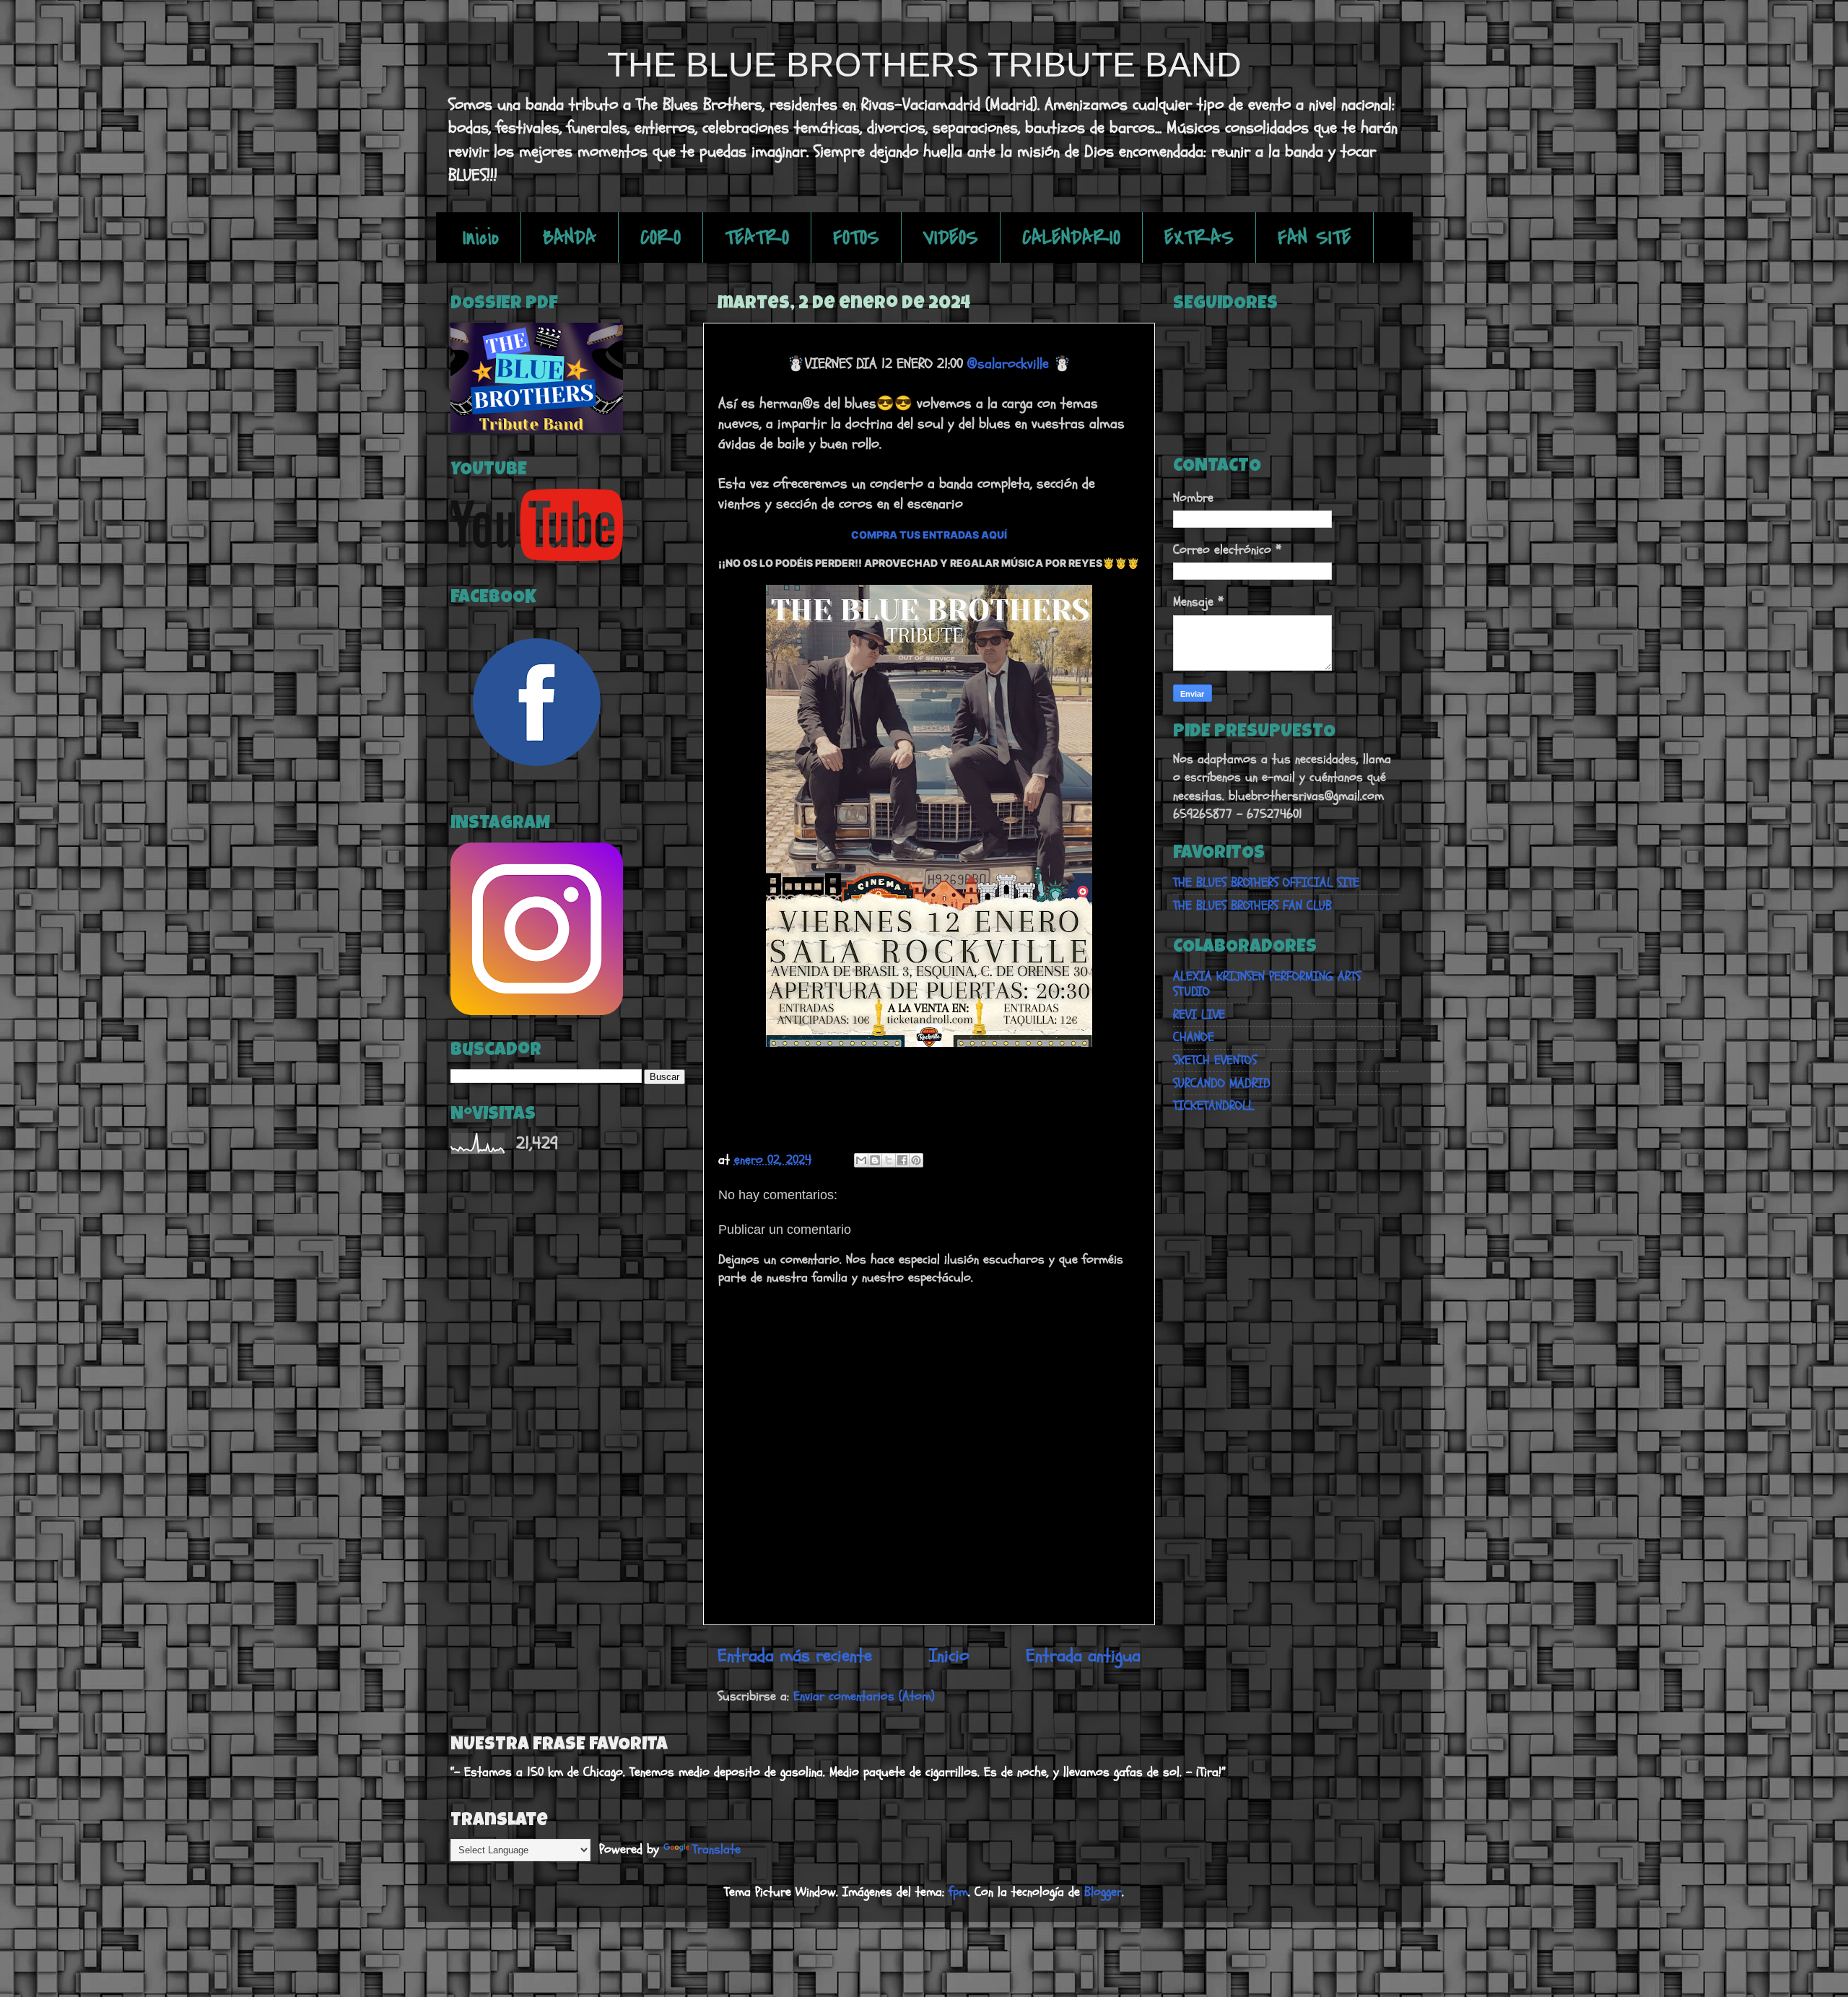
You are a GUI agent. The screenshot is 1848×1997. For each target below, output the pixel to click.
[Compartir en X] (889, 1160)
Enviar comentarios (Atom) (864, 1696)
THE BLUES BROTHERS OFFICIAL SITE (1266, 883)
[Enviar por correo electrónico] (861, 1160)
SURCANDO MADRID (1222, 1083)
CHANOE (1194, 1037)
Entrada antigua (1083, 1656)
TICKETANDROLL (1213, 1106)
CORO (661, 238)
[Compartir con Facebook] (902, 1160)
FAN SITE (1315, 238)
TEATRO (757, 238)
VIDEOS (951, 238)
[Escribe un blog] (875, 1160)
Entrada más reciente (795, 1656)
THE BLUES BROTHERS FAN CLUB (1252, 906)
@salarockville (1008, 364)
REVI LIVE (1199, 1015)
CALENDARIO (1071, 238)
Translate (716, 1849)
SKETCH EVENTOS (1215, 1060)
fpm (958, 1892)
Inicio (481, 238)
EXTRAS (1199, 238)
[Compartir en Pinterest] (916, 1160)
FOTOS (856, 238)
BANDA (570, 238)
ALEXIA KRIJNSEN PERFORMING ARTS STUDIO (1267, 984)
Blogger (1103, 1892)
